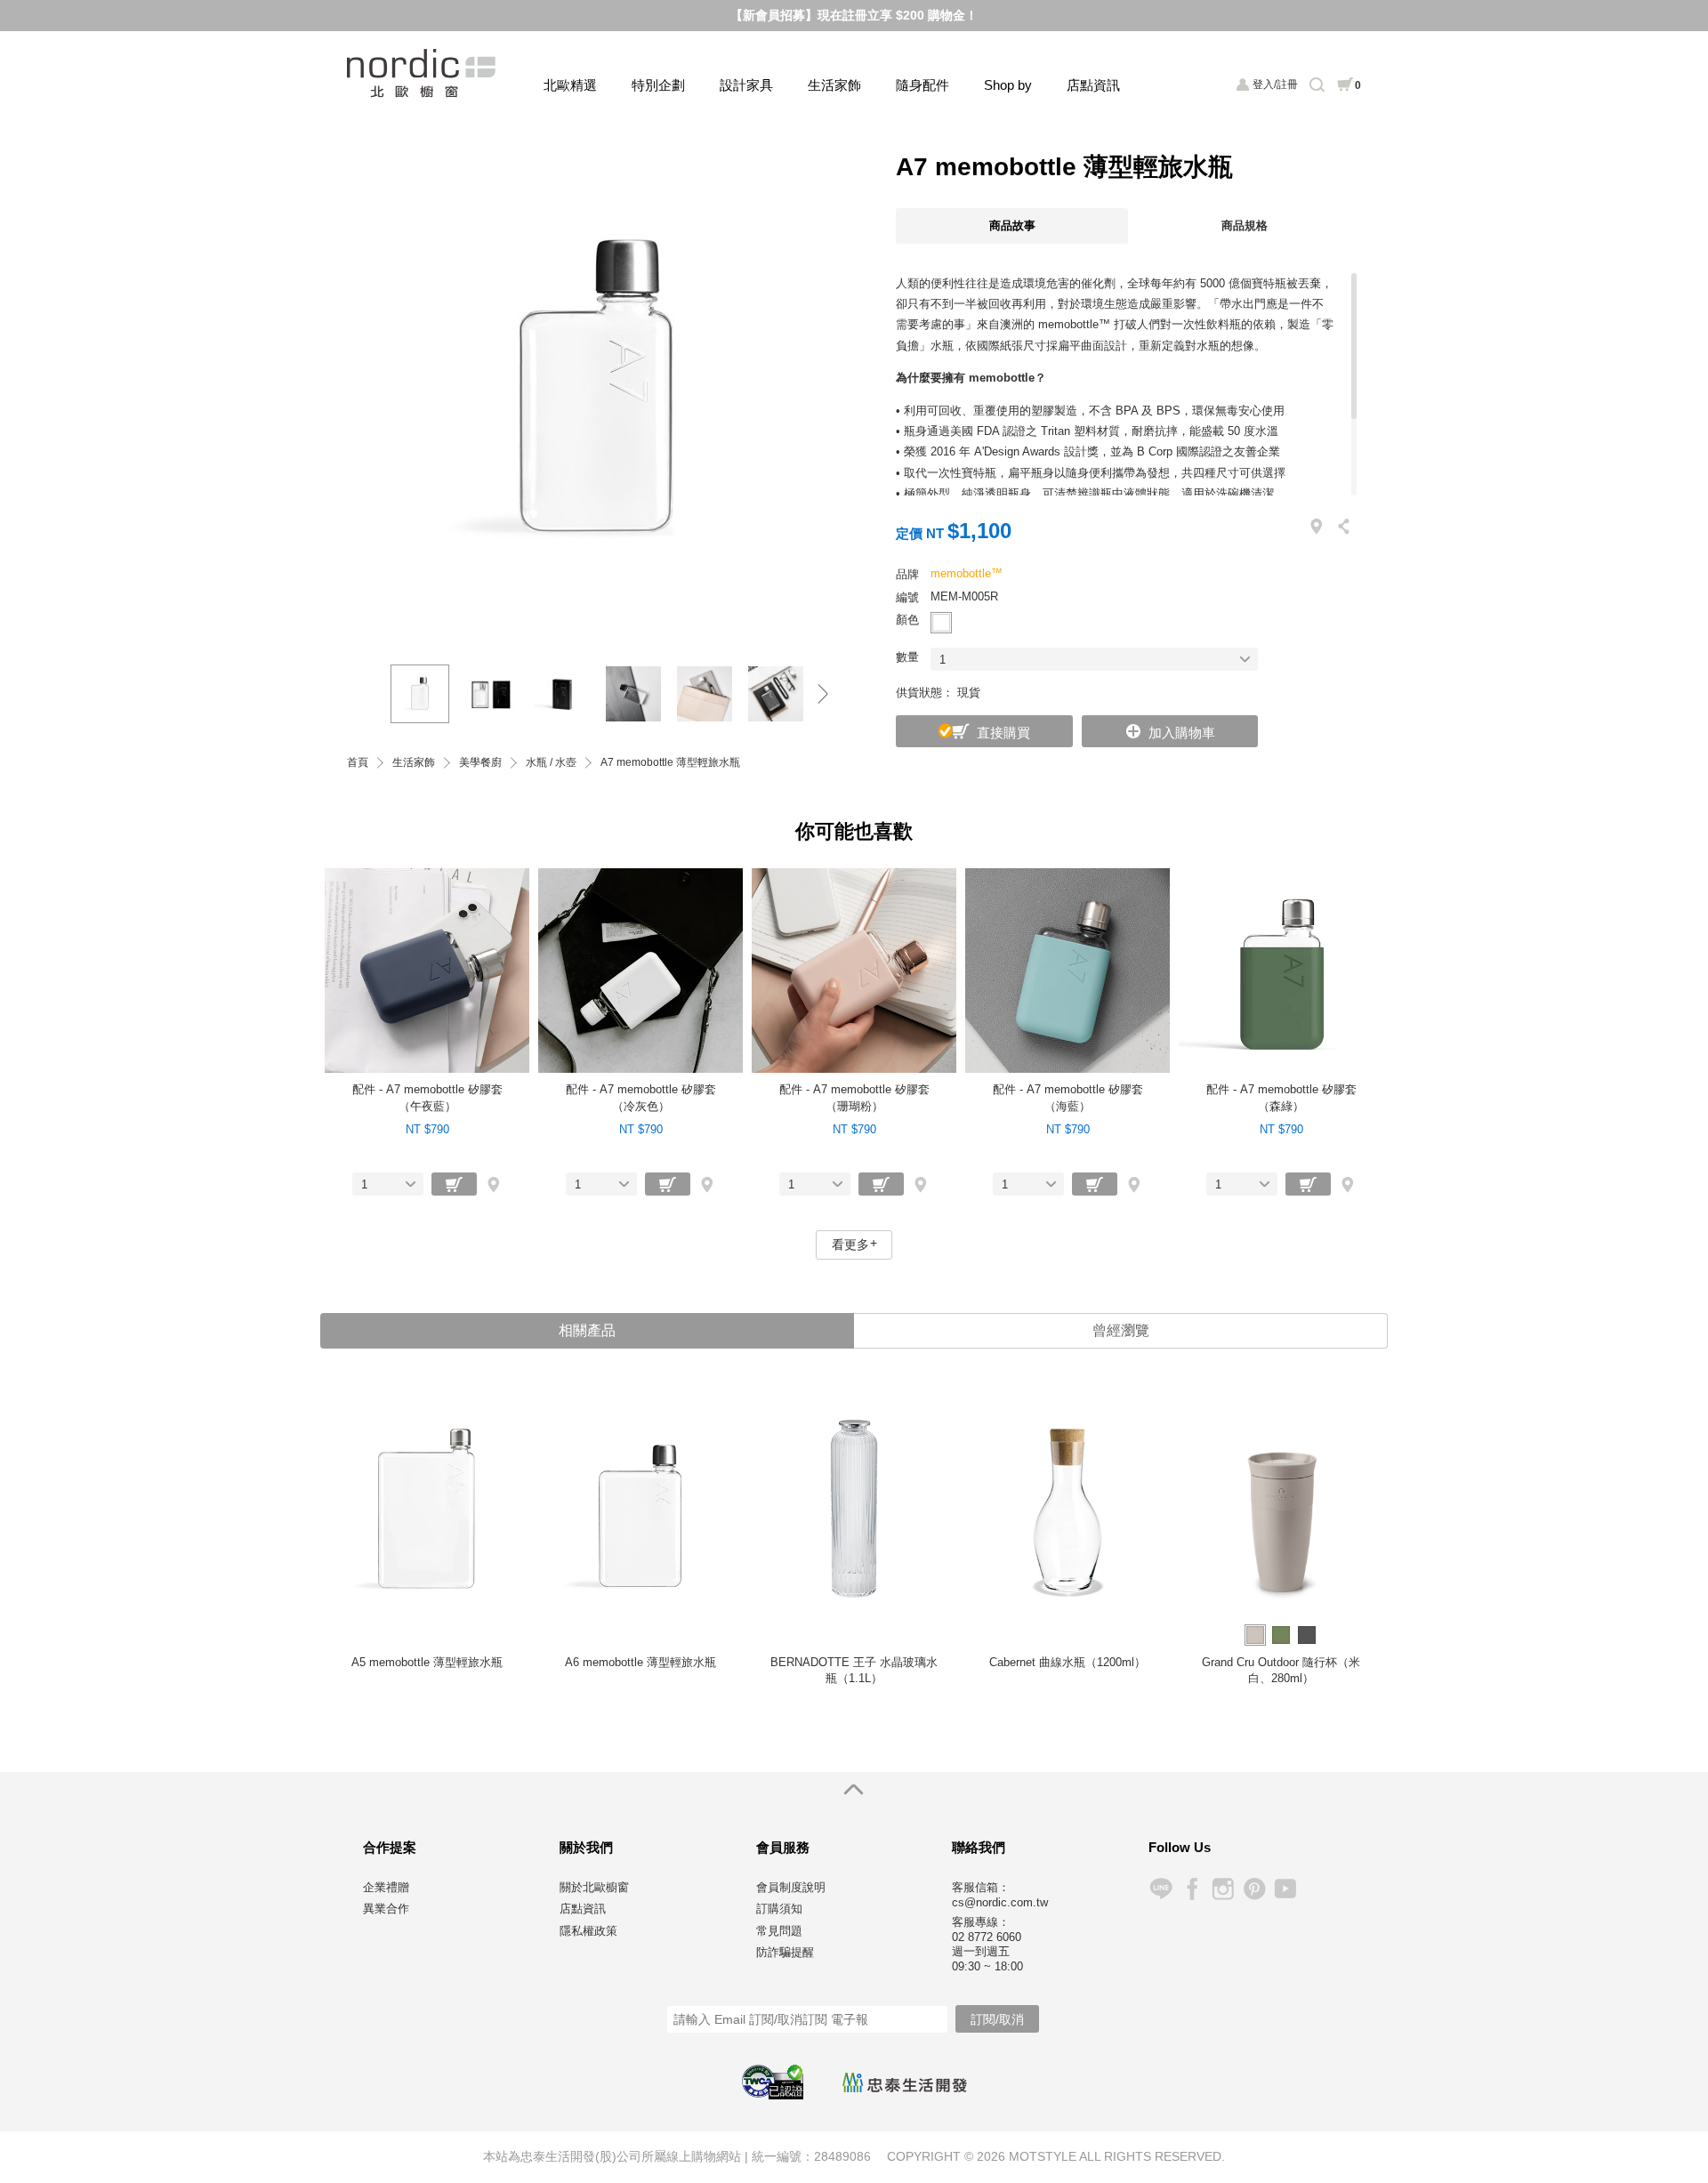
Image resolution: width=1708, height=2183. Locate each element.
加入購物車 (1182, 733)
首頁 (358, 763)
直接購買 (1003, 733)
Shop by (1008, 85)
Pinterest (1254, 1889)
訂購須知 (779, 1909)
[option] (596, 391)
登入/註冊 (1275, 85)
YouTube (1285, 1889)
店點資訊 (1093, 85)
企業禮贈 (386, 1887)
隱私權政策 (588, 1931)
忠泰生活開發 (905, 2082)
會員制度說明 (791, 1887)
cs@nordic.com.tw (1000, 1902)
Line (1160, 1889)
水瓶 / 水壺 (551, 763)
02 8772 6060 (987, 1937)
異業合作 (386, 1909)
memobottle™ (967, 573)
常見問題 (779, 1931)
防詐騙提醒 (785, 1952)
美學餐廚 (480, 763)
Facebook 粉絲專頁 (1192, 1889)
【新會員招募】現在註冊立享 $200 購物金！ (854, 15)
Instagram (1223, 1889)
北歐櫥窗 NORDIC (423, 73)
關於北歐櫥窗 (594, 1887)
